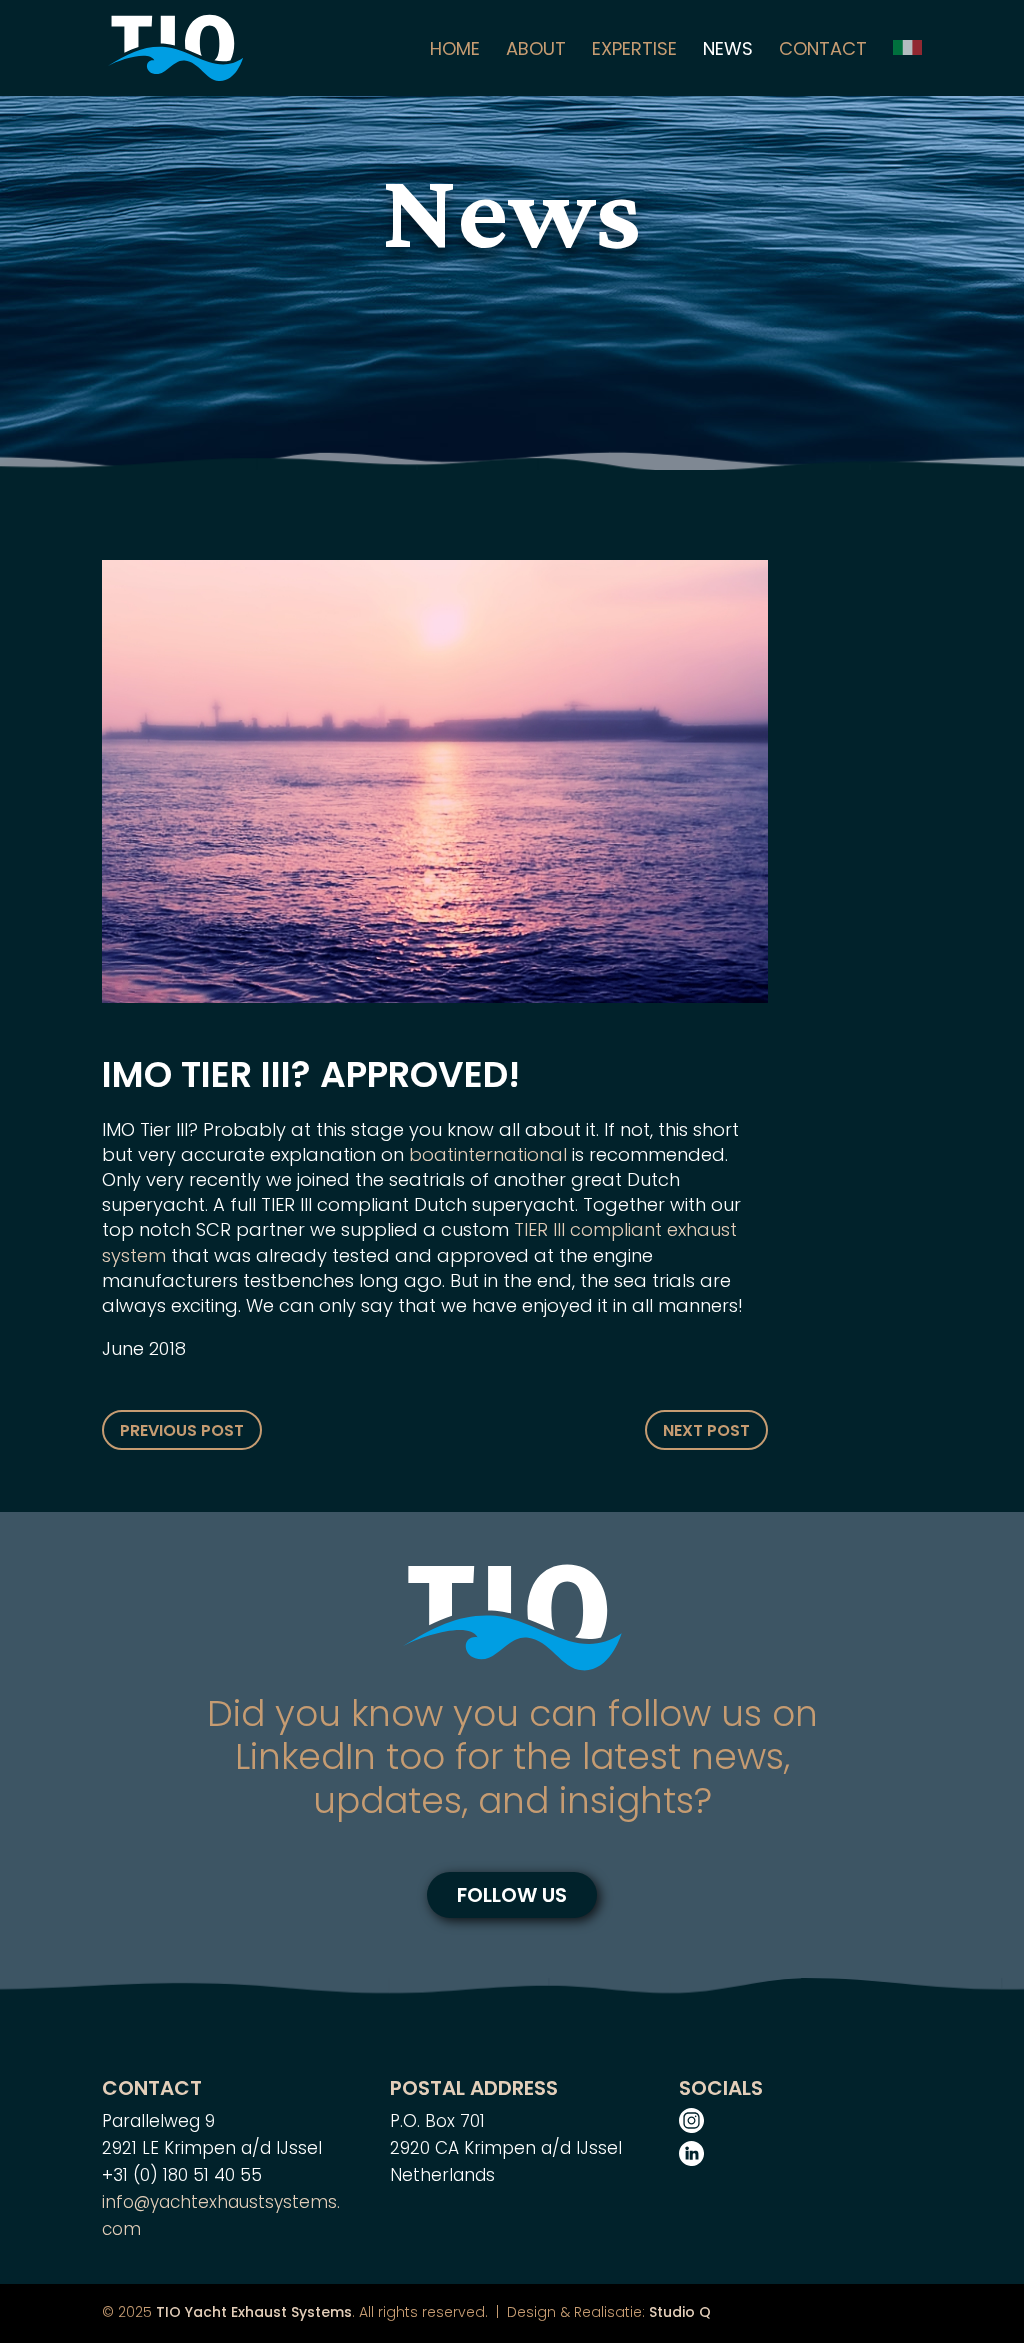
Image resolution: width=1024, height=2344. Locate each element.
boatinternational (488, 1154)
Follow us (512, 1895)
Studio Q (680, 2312)
